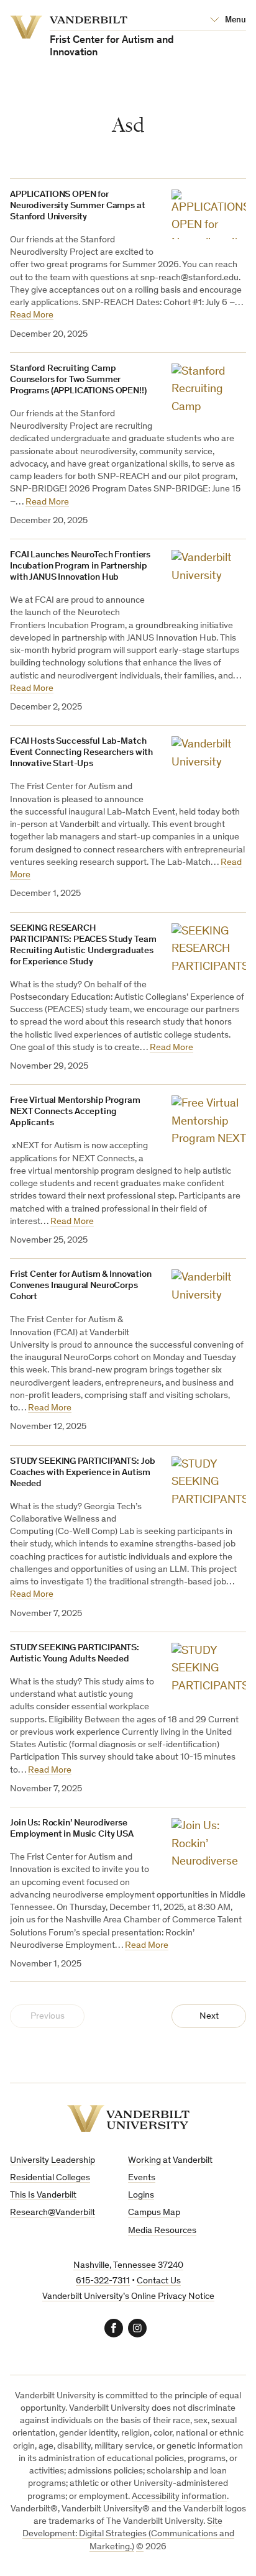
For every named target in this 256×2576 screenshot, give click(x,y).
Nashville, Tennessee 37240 (128, 2266)
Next (209, 2016)
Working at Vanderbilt (170, 2161)
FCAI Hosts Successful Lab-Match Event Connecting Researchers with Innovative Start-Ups (81, 753)
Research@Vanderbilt (53, 2213)
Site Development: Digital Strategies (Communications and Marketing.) (128, 2534)
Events (142, 2178)
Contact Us (159, 2281)
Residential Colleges (50, 2178)
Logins (141, 2195)
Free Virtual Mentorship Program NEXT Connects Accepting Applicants (75, 1112)
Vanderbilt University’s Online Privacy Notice (128, 2297)
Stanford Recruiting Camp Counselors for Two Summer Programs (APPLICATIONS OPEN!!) (78, 380)
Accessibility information (179, 2497)
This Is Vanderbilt (43, 2195)
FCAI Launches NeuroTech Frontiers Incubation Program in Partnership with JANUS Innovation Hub (80, 566)
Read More (32, 315)
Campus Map (154, 2213)
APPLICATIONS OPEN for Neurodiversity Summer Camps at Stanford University (78, 206)
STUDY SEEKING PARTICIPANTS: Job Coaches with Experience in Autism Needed (82, 1473)
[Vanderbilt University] (128, 2118)
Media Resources (162, 2231)
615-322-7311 (103, 2281)
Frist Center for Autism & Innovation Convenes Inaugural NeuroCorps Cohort (81, 1286)
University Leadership (53, 2161)
